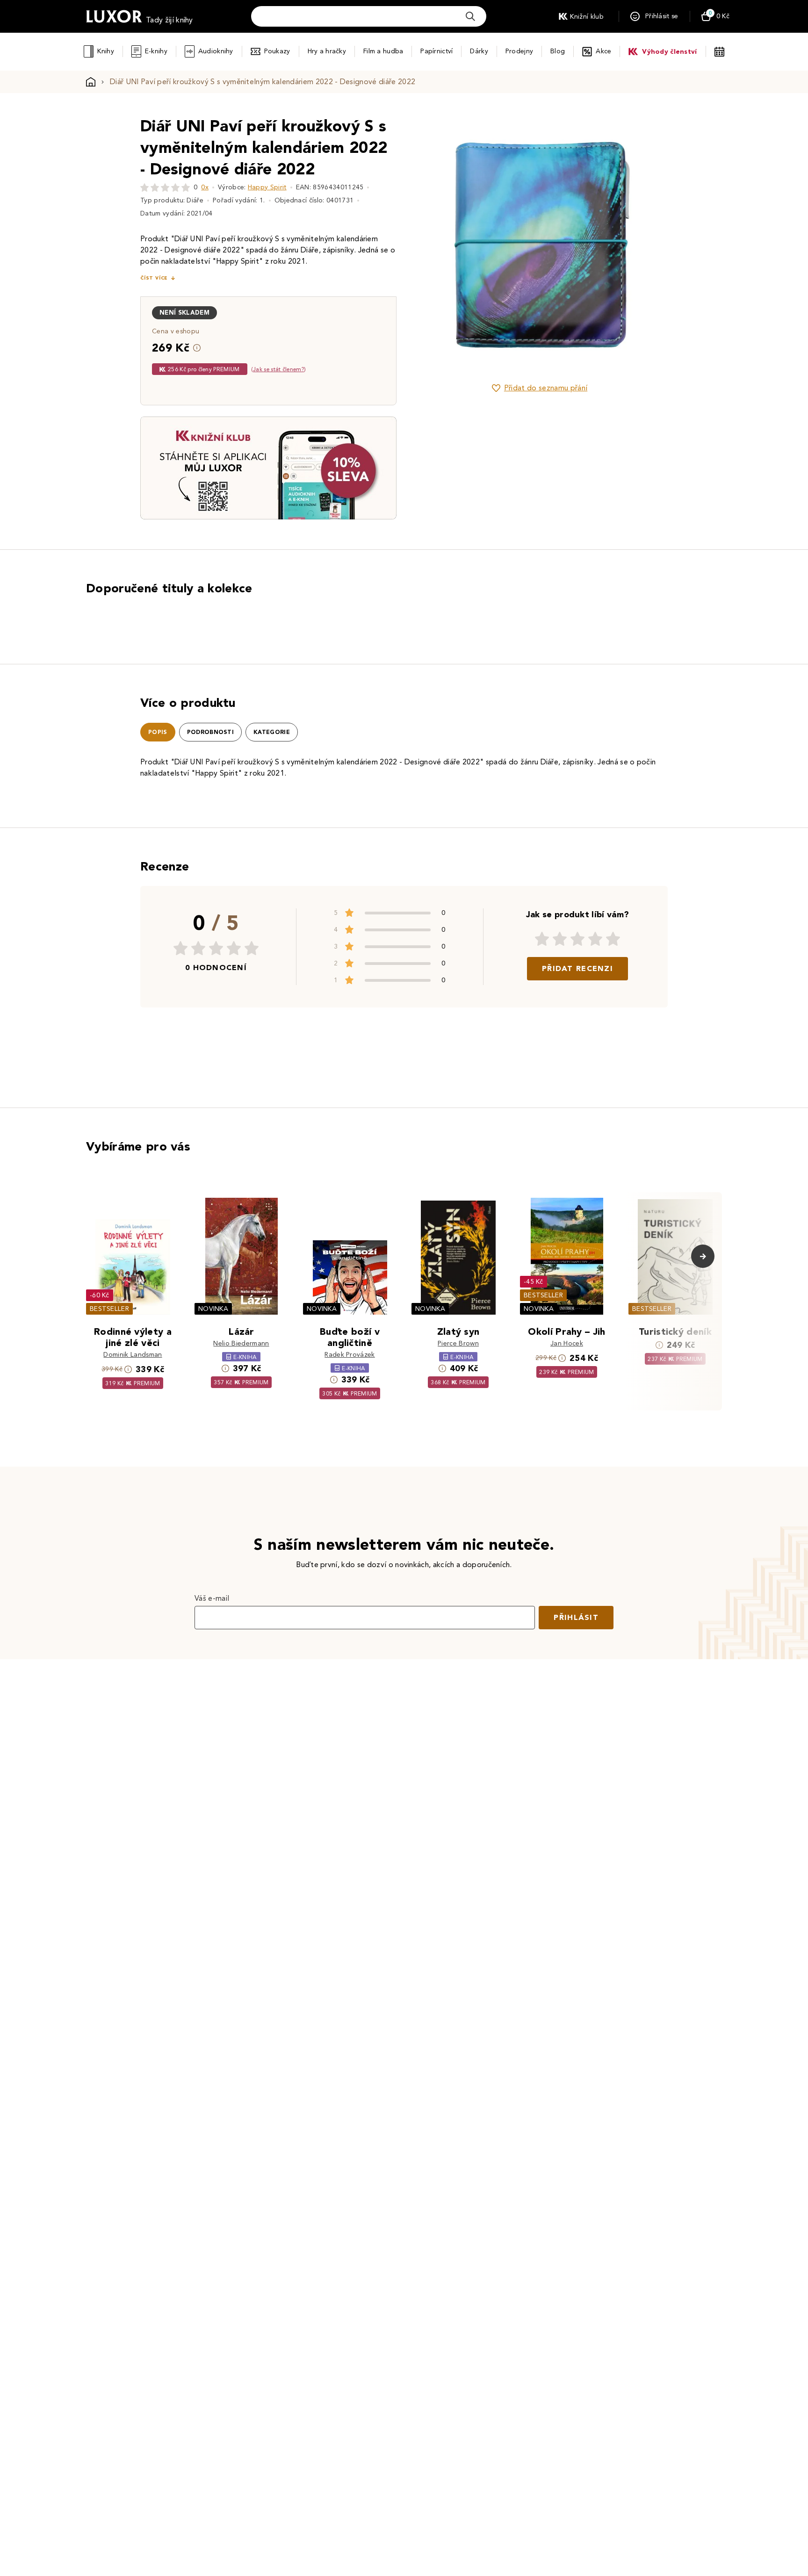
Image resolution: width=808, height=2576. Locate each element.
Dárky (479, 51)
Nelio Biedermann (241, 1343)
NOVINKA (213, 1309)
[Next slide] (645, 244)
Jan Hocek (567, 1343)
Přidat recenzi (577, 968)
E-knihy (156, 51)
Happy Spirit (267, 187)
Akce (603, 51)
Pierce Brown (458, 1343)
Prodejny (519, 51)
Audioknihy (216, 51)
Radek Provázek (350, 1355)
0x (205, 187)
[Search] (470, 16)
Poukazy (277, 51)
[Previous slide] (434, 244)
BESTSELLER (109, 1309)
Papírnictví (436, 51)
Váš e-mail (212, 1598)
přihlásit (576, 1617)
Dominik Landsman (133, 1355)
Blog (558, 51)
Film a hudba (383, 51)
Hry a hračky (327, 51)
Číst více (154, 278)
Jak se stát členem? (278, 369)
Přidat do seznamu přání (546, 388)
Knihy (105, 51)
